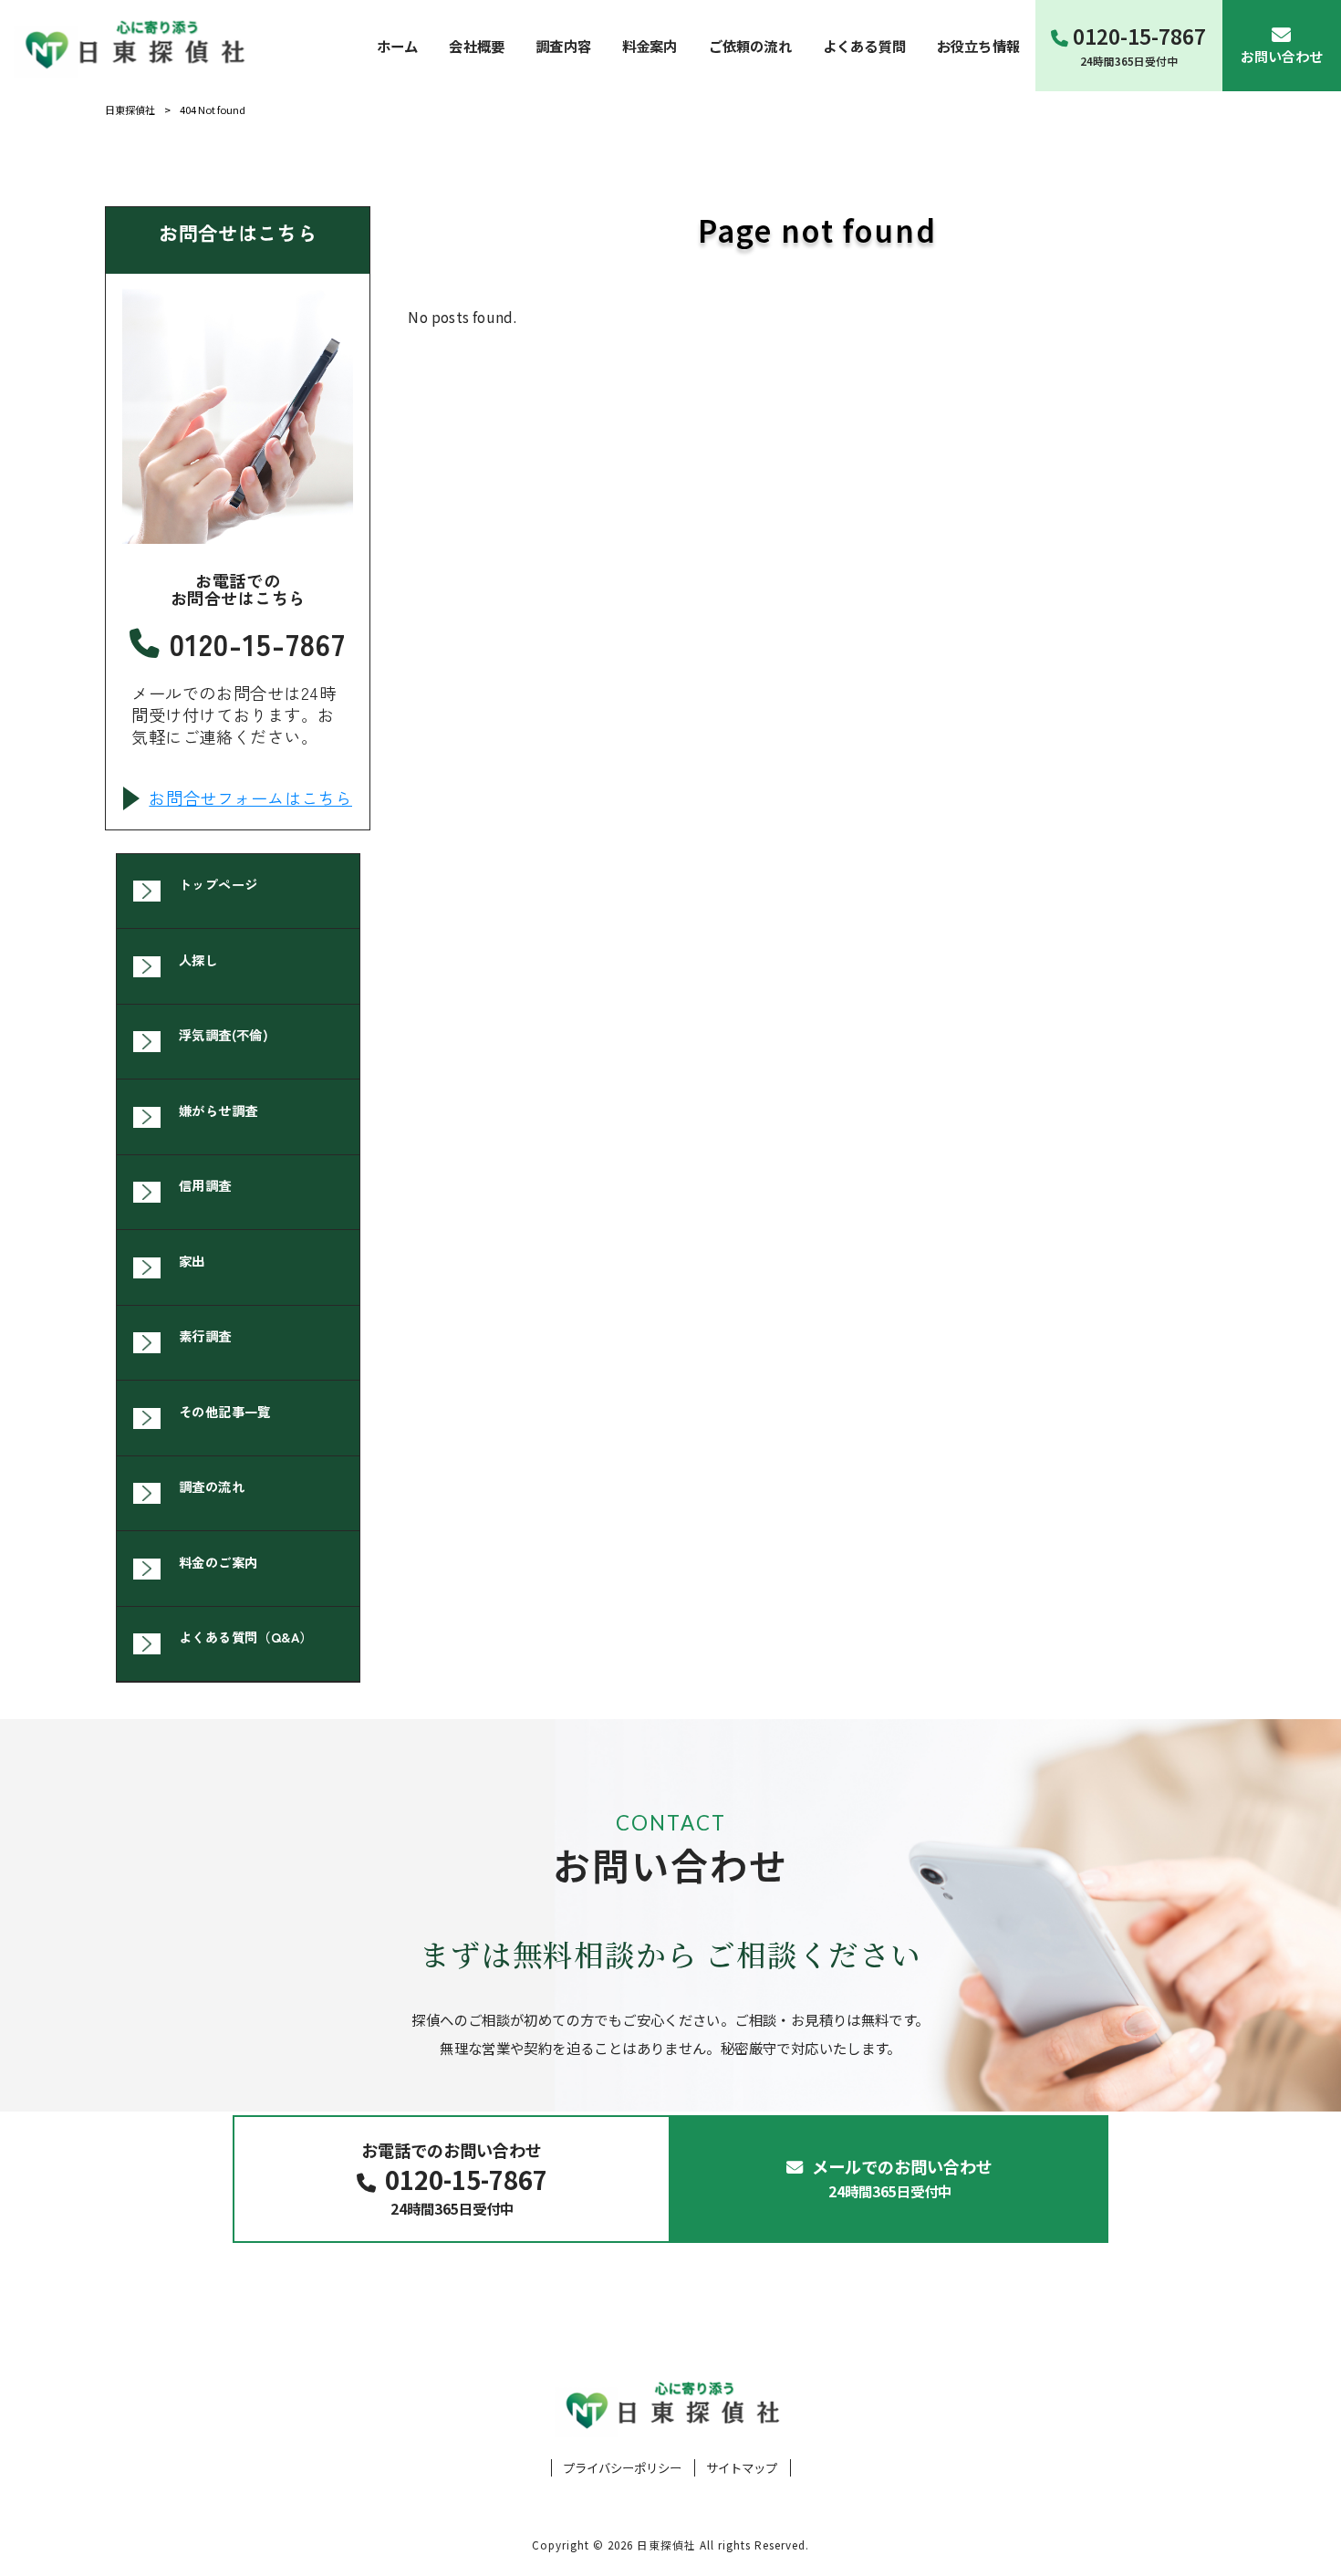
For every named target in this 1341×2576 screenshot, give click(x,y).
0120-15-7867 (258, 644)
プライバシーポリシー (622, 2468)
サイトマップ (742, 2468)
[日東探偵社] (133, 45)
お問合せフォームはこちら (250, 798)
